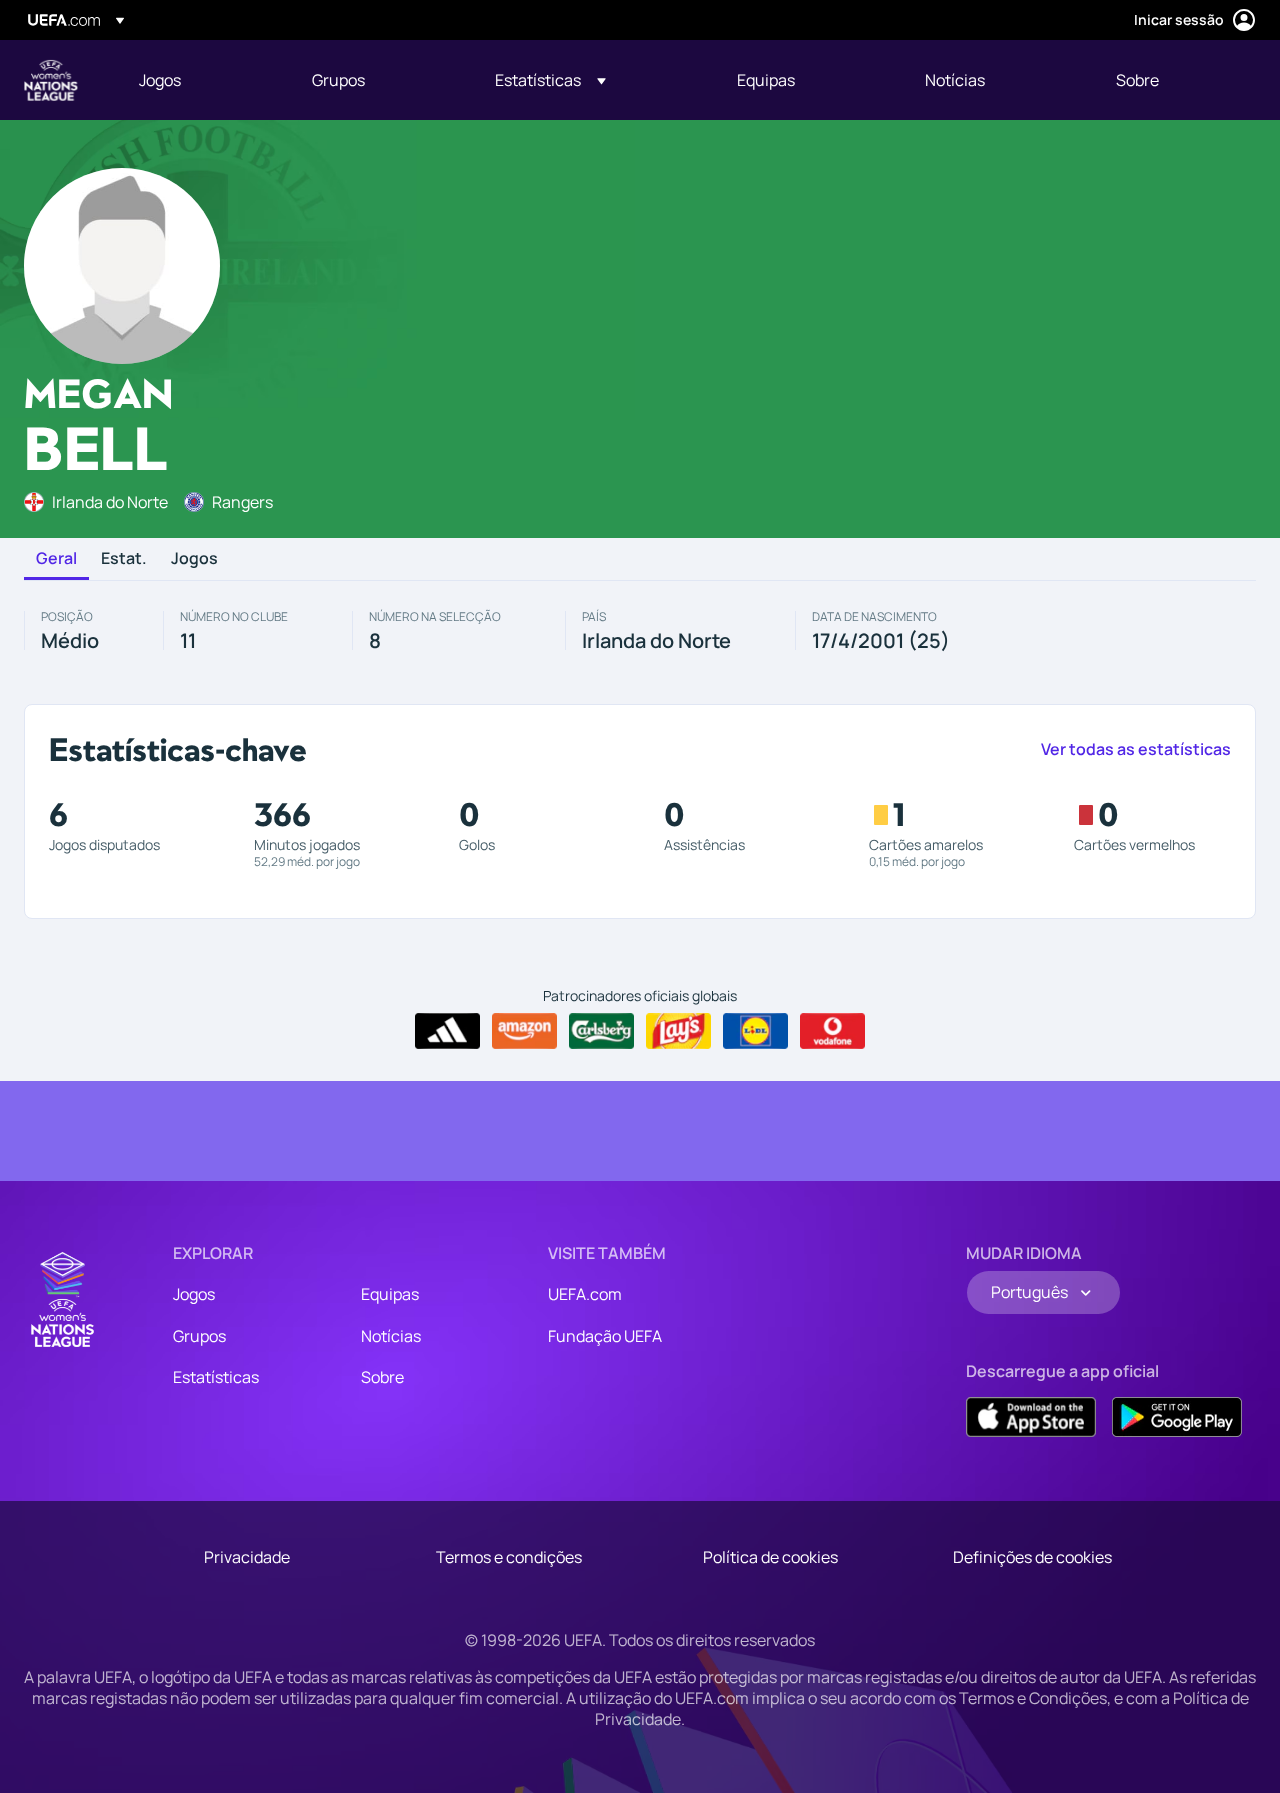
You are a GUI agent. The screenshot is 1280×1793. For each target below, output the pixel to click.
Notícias (391, 1336)
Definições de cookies (1032, 1557)
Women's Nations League (51, 80)
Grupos (199, 1336)
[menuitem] (200, 80)
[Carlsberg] (601, 1031)
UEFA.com (585, 1294)
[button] (550, 80)
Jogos (194, 559)
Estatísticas (216, 1377)
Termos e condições (509, 1557)
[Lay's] (678, 1031)
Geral (56, 559)
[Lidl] (755, 1031)
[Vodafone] (832, 1031)
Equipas (390, 1294)
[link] (160, 80)
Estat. (124, 559)
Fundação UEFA (605, 1336)
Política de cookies (770, 1557)
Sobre (382, 1377)
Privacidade (247, 1557)
